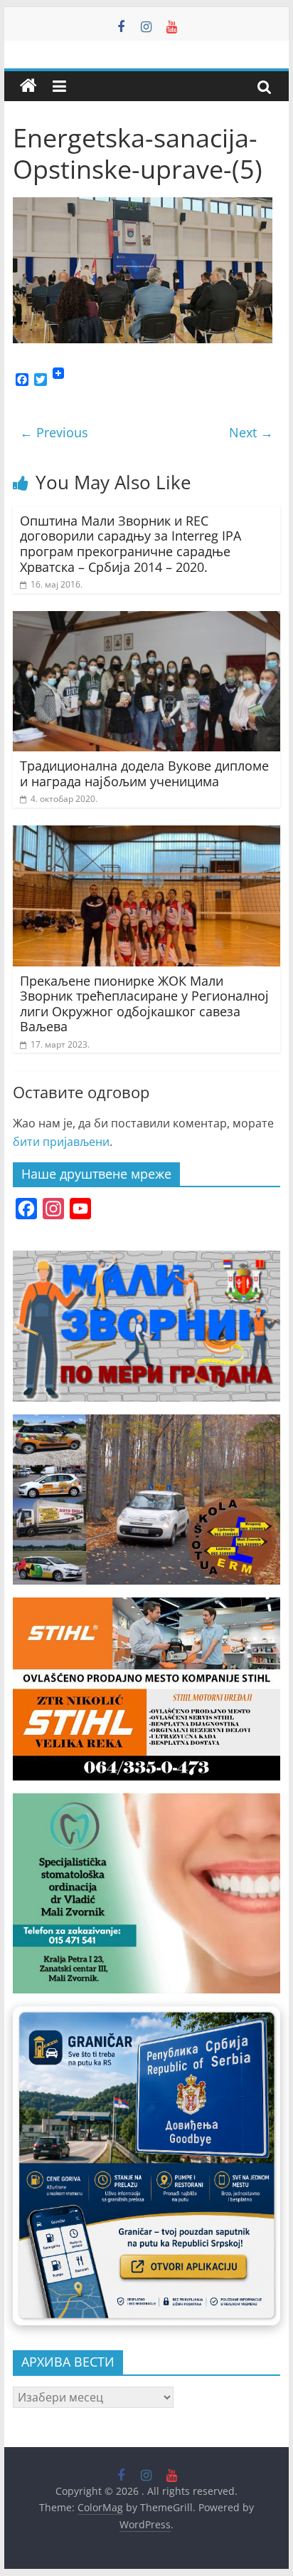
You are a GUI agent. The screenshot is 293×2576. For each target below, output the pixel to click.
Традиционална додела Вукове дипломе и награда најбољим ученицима (144, 773)
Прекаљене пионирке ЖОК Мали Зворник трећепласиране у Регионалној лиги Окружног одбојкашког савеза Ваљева (144, 1004)
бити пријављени (61, 1142)
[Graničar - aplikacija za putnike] (146, 2166)
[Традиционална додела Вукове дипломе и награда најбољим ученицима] (146, 620)
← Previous (54, 432)
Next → (251, 432)
